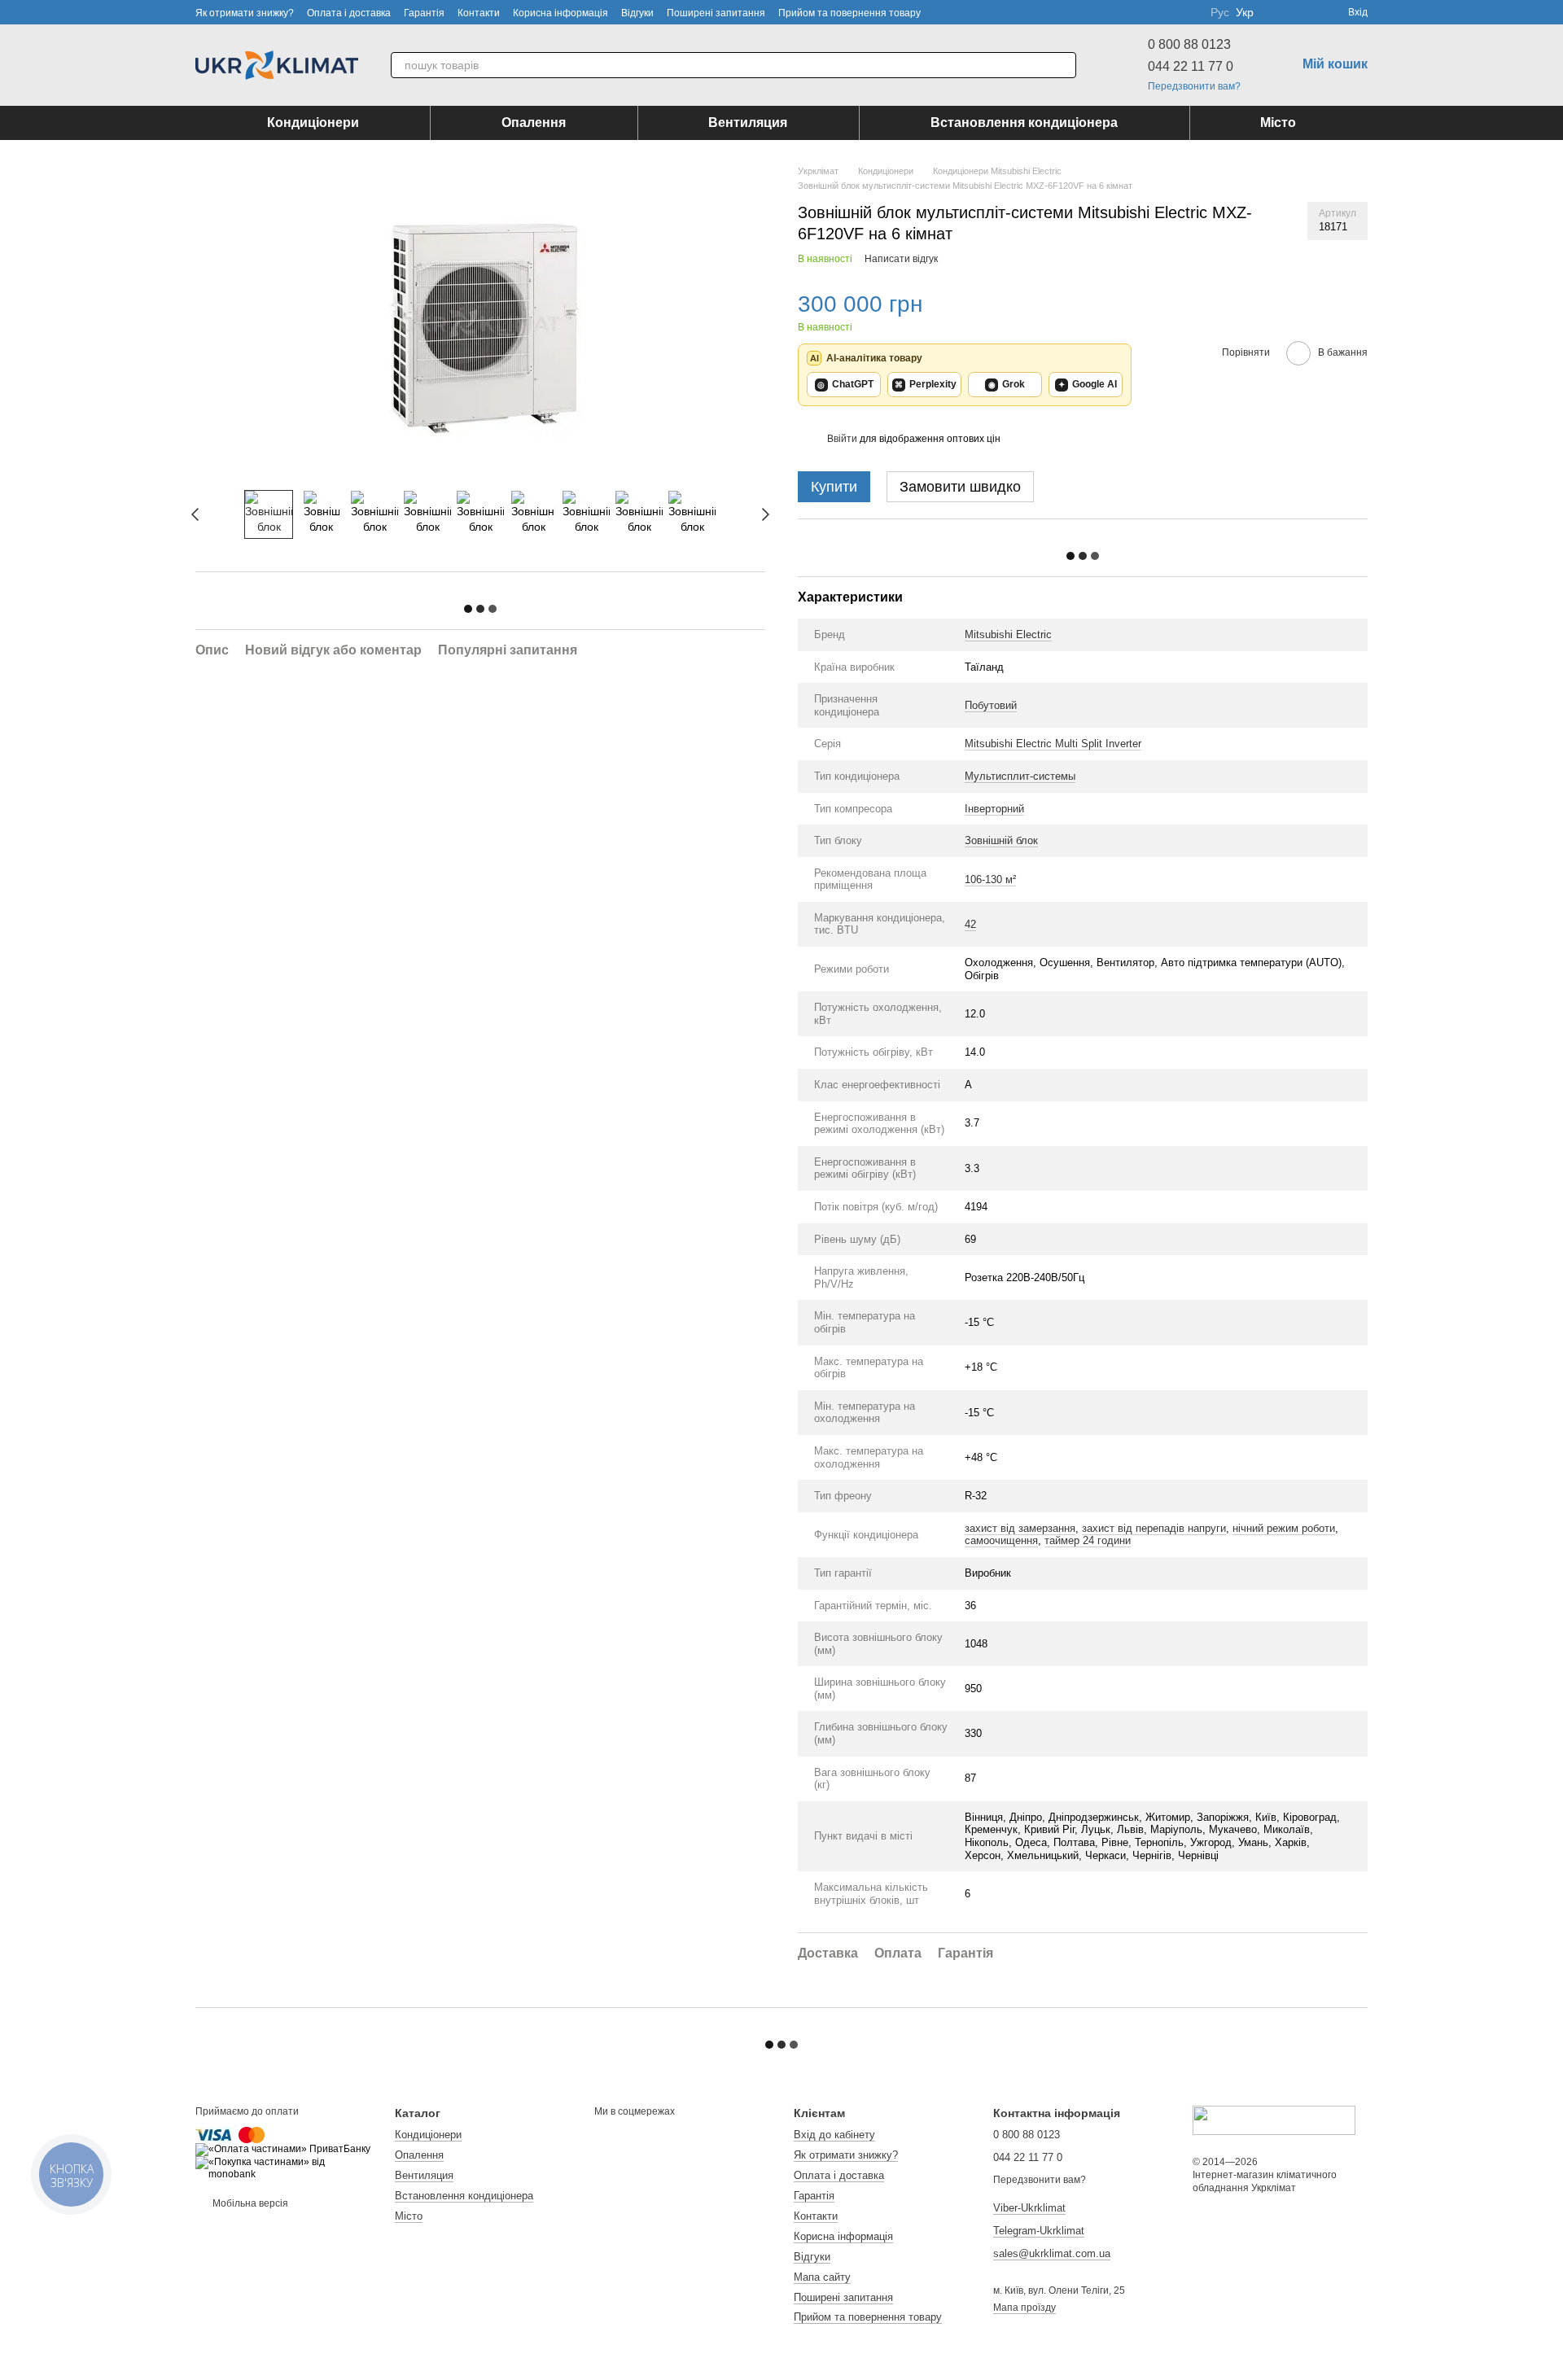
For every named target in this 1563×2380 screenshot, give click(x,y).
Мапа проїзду (1024, 2308)
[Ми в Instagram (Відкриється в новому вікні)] (1168, 12)
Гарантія (424, 13)
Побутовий (991, 705)
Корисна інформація (560, 13)
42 (970, 924)
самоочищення (1001, 1540)
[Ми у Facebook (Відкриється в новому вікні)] (1129, 12)
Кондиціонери (313, 122)
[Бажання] (1306, 12)
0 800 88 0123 (1189, 44)
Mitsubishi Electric (1008, 634)
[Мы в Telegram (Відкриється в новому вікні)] (1188, 12)
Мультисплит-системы (1020, 776)
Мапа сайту (822, 2277)
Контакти (479, 13)
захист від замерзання (1020, 1528)
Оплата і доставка (349, 13)
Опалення (534, 122)
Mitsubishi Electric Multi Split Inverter (1053, 744)
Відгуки (637, 13)
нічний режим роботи (1284, 1528)
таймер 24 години (1088, 1540)
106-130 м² (990, 879)
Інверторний (994, 809)
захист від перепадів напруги (1154, 1528)
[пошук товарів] (1063, 65)
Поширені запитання (716, 13)
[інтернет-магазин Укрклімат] (1274, 2120)
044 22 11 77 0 (1191, 66)
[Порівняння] (1276, 12)
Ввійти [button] (842, 439)
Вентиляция (748, 122)
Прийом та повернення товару (849, 13)
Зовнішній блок (1001, 840)
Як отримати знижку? (245, 13)
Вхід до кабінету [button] (834, 2135)
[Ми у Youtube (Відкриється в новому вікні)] (1149, 12)
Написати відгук (901, 259)
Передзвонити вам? (1194, 86)
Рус (1220, 12)
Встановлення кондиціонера (1024, 122)
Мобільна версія (249, 2203)
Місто (1278, 122)
